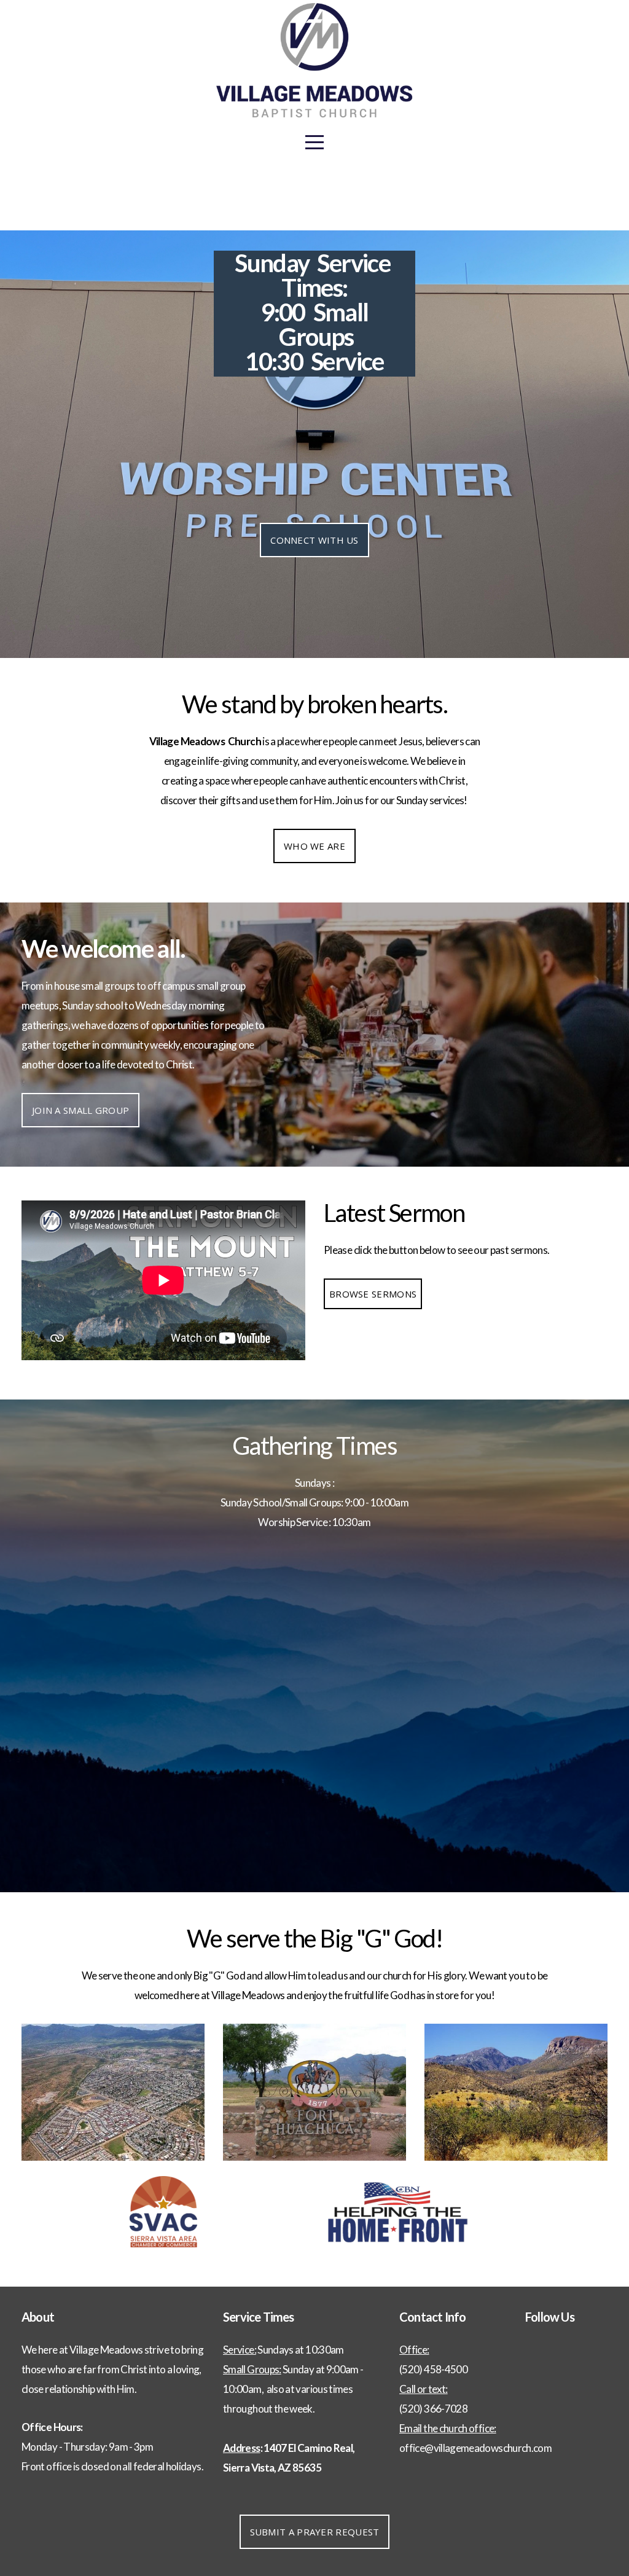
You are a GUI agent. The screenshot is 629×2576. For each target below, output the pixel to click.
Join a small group (80, 1110)
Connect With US (314, 540)
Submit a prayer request (315, 2532)
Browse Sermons (373, 1294)
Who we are (314, 846)
